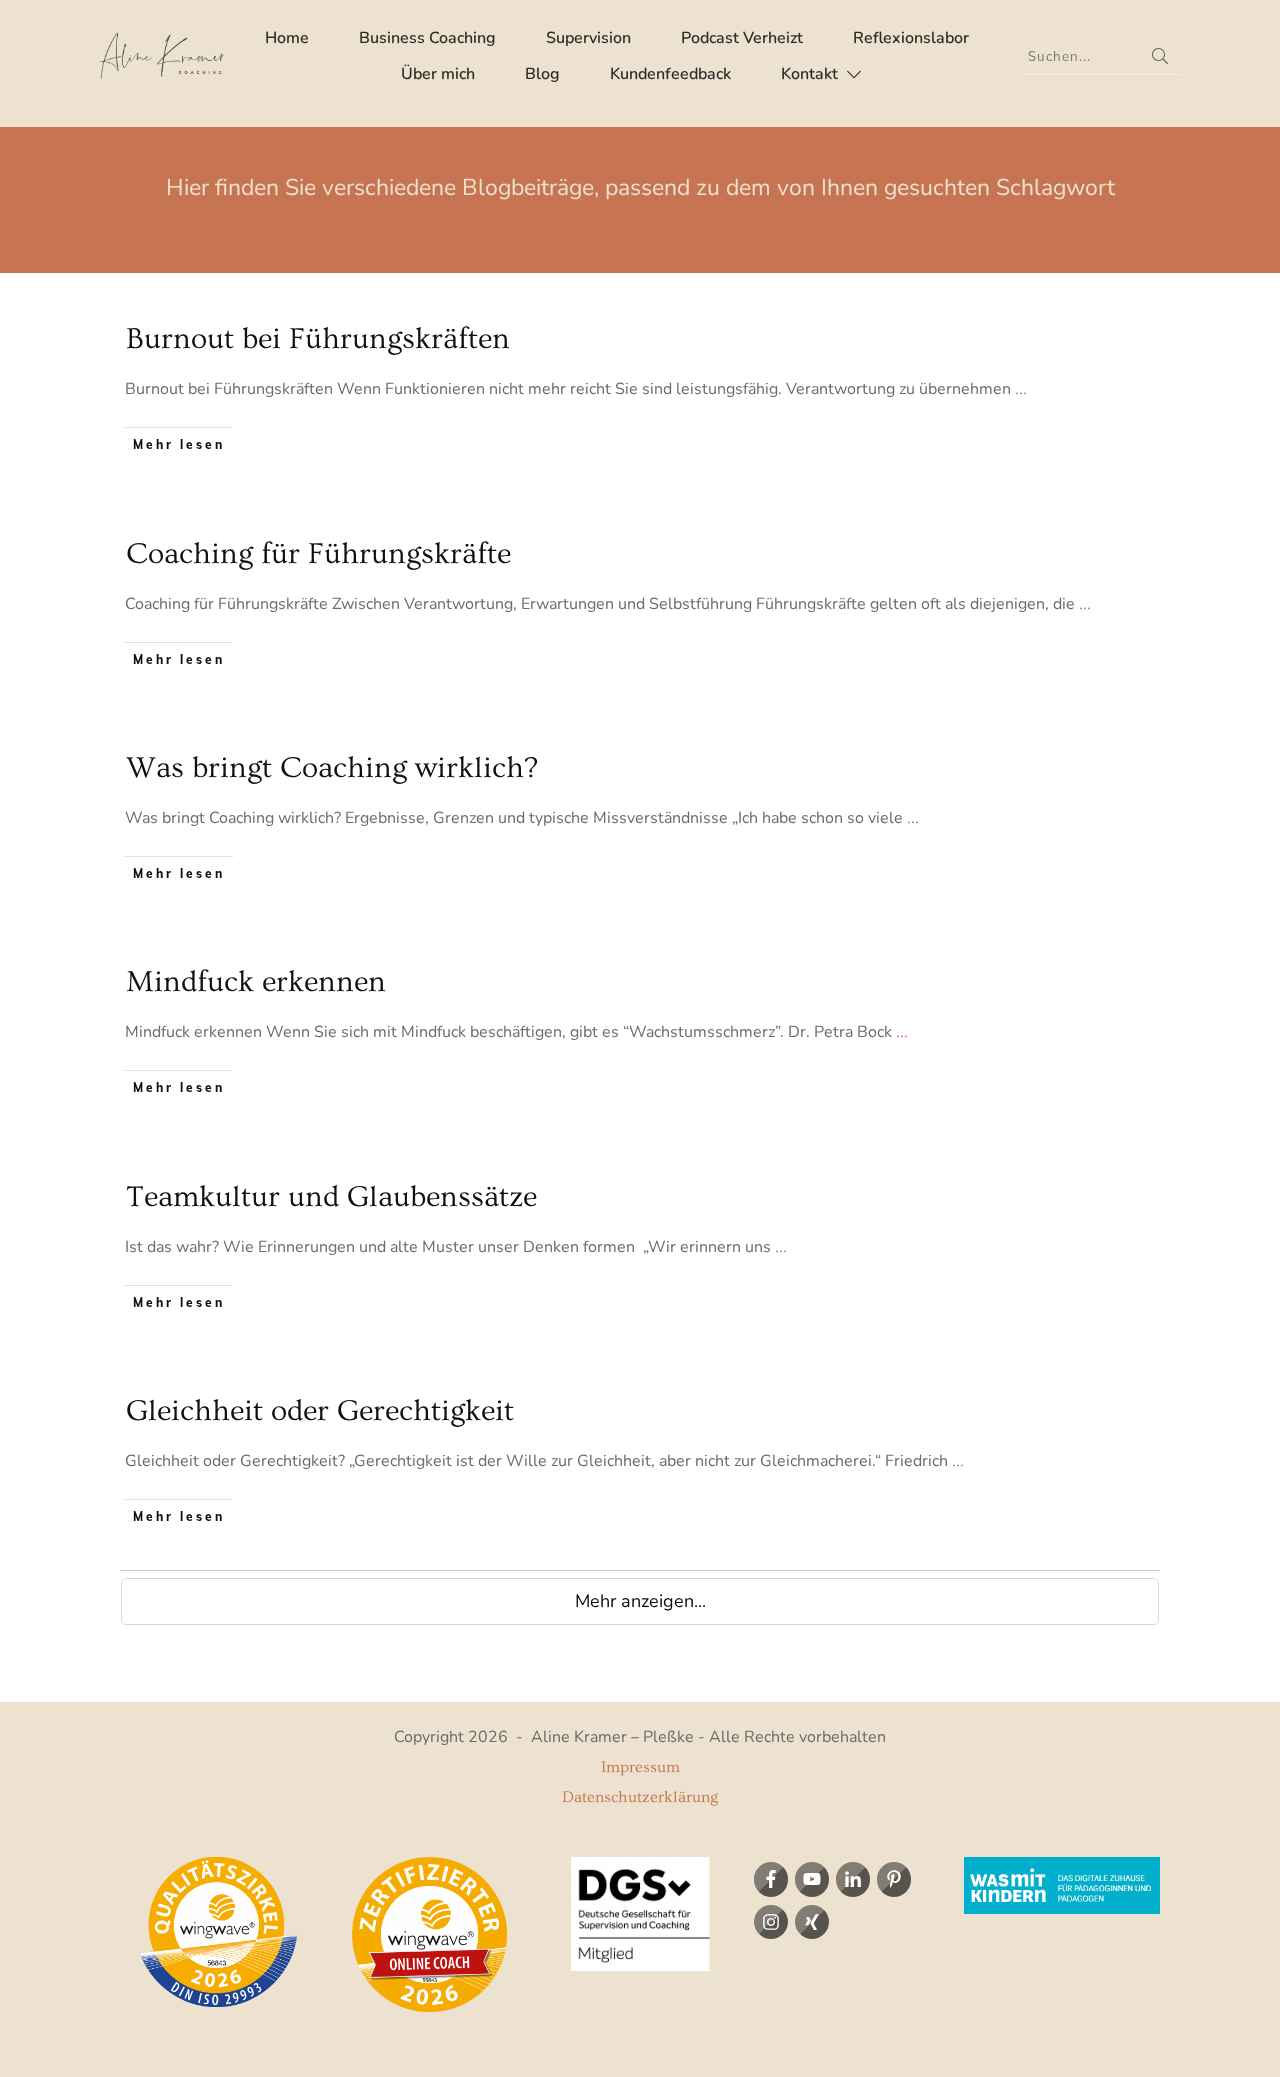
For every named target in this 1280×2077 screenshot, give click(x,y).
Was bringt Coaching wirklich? (332, 768)
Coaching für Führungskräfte (318, 554)
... (1021, 389)
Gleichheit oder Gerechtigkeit (320, 1411)
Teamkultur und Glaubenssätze (331, 1197)
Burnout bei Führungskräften (318, 339)
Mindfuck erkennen (256, 982)
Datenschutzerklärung (640, 1797)
